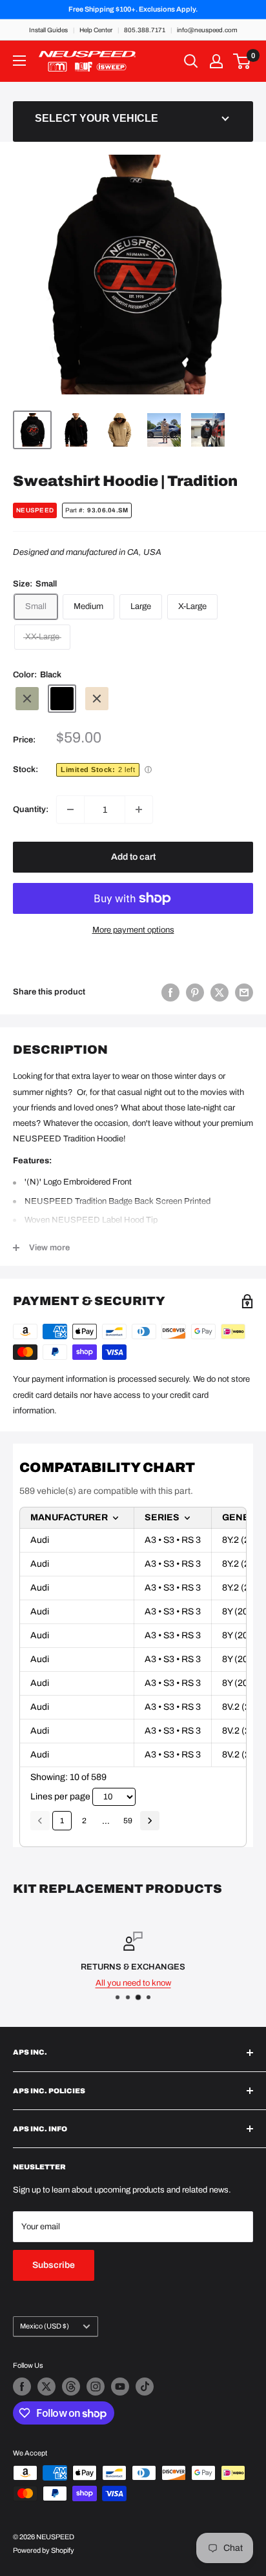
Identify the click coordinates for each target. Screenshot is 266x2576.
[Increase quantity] (139, 809)
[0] (242, 61)
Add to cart (133, 857)
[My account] (216, 61)
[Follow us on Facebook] (22, 2387)
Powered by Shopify (44, 2550)
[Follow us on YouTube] (120, 2387)
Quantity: (31, 809)
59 (128, 1821)
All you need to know (133, 1983)
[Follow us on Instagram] (96, 2387)
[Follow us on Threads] (71, 2387)
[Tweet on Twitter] (220, 993)
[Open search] (191, 61)
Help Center (96, 30)
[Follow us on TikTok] (145, 2387)
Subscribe (54, 2265)
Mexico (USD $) (45, 2326)
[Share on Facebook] (170, 993)
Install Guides (48, 30)
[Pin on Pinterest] (195, 993)
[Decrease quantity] (70, 809)
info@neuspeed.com (207, 30)
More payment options (133, 930)
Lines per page (60, 1796)
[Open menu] (19, 61)
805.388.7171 (145, 30)
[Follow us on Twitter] (46, 2387)
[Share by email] (244, 993)
